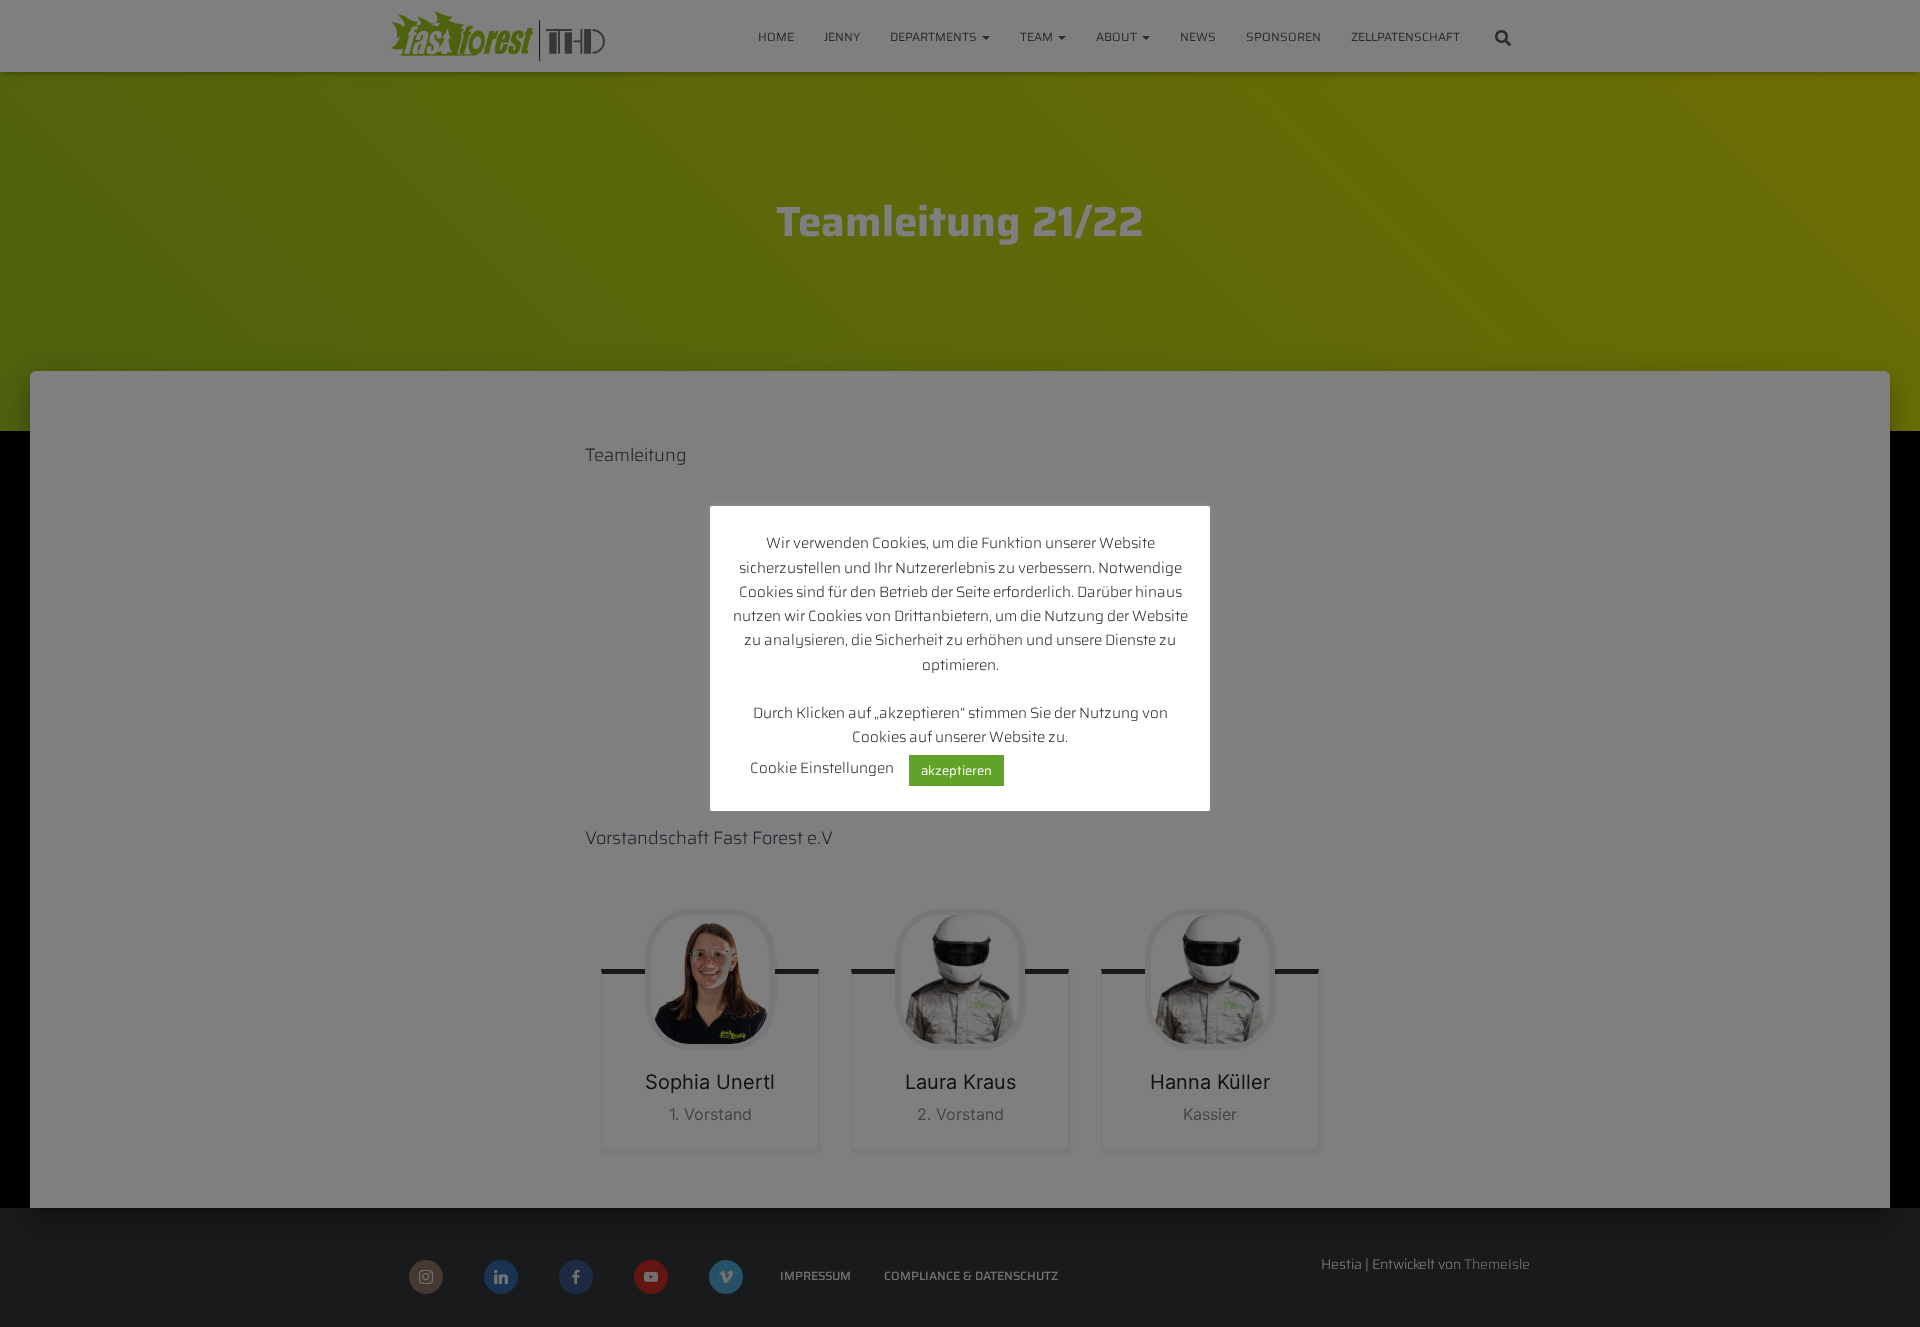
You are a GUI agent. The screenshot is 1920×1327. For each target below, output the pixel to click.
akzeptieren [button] (956, 770)
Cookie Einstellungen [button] (822, 768)
